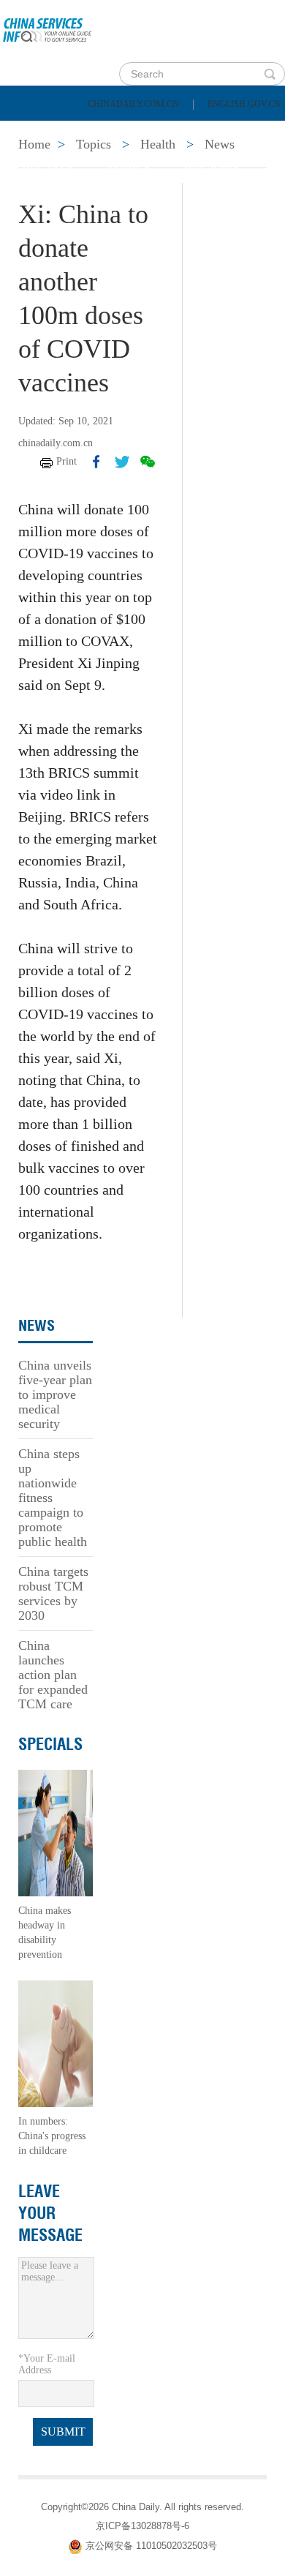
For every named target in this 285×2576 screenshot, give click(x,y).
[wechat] (148, 462)
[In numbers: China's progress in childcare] (56, 2043)
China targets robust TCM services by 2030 (53, 1593)
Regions (212, 169)
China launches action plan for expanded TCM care (53, 1675)
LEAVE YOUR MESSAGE (50, 2213)
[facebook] (96, 462)
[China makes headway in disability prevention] (56, 1832)
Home (34, 132)
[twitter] (122, 462)
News (193, 132)
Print (66, 461)
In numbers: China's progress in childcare (52, 2136)
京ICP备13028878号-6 (142, 2526)
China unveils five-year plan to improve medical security (55, 1394)
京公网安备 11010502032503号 (151, 2546)
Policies (114, 132)
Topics (129, 169)
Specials (45, 169)
